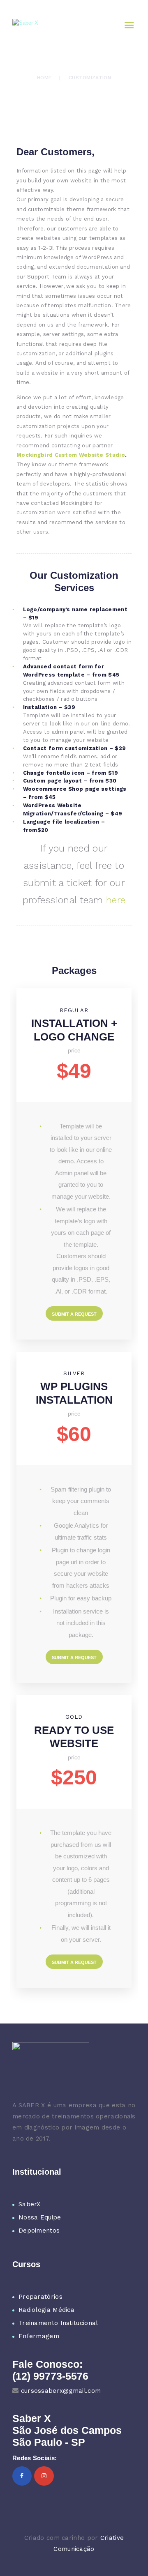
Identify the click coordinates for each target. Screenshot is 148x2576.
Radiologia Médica (46, 2310)
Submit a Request (74, 1314)
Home (44, 78)
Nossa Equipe (40, 2217)
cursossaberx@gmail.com (61, 2391)
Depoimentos (39, 2231)
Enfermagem (39, 2336)
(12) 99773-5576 (50, 2376)
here (116, 900)
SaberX (30, 2204)
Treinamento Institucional (58, 2323)
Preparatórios (40, 2297)
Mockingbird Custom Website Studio (71, 455)
